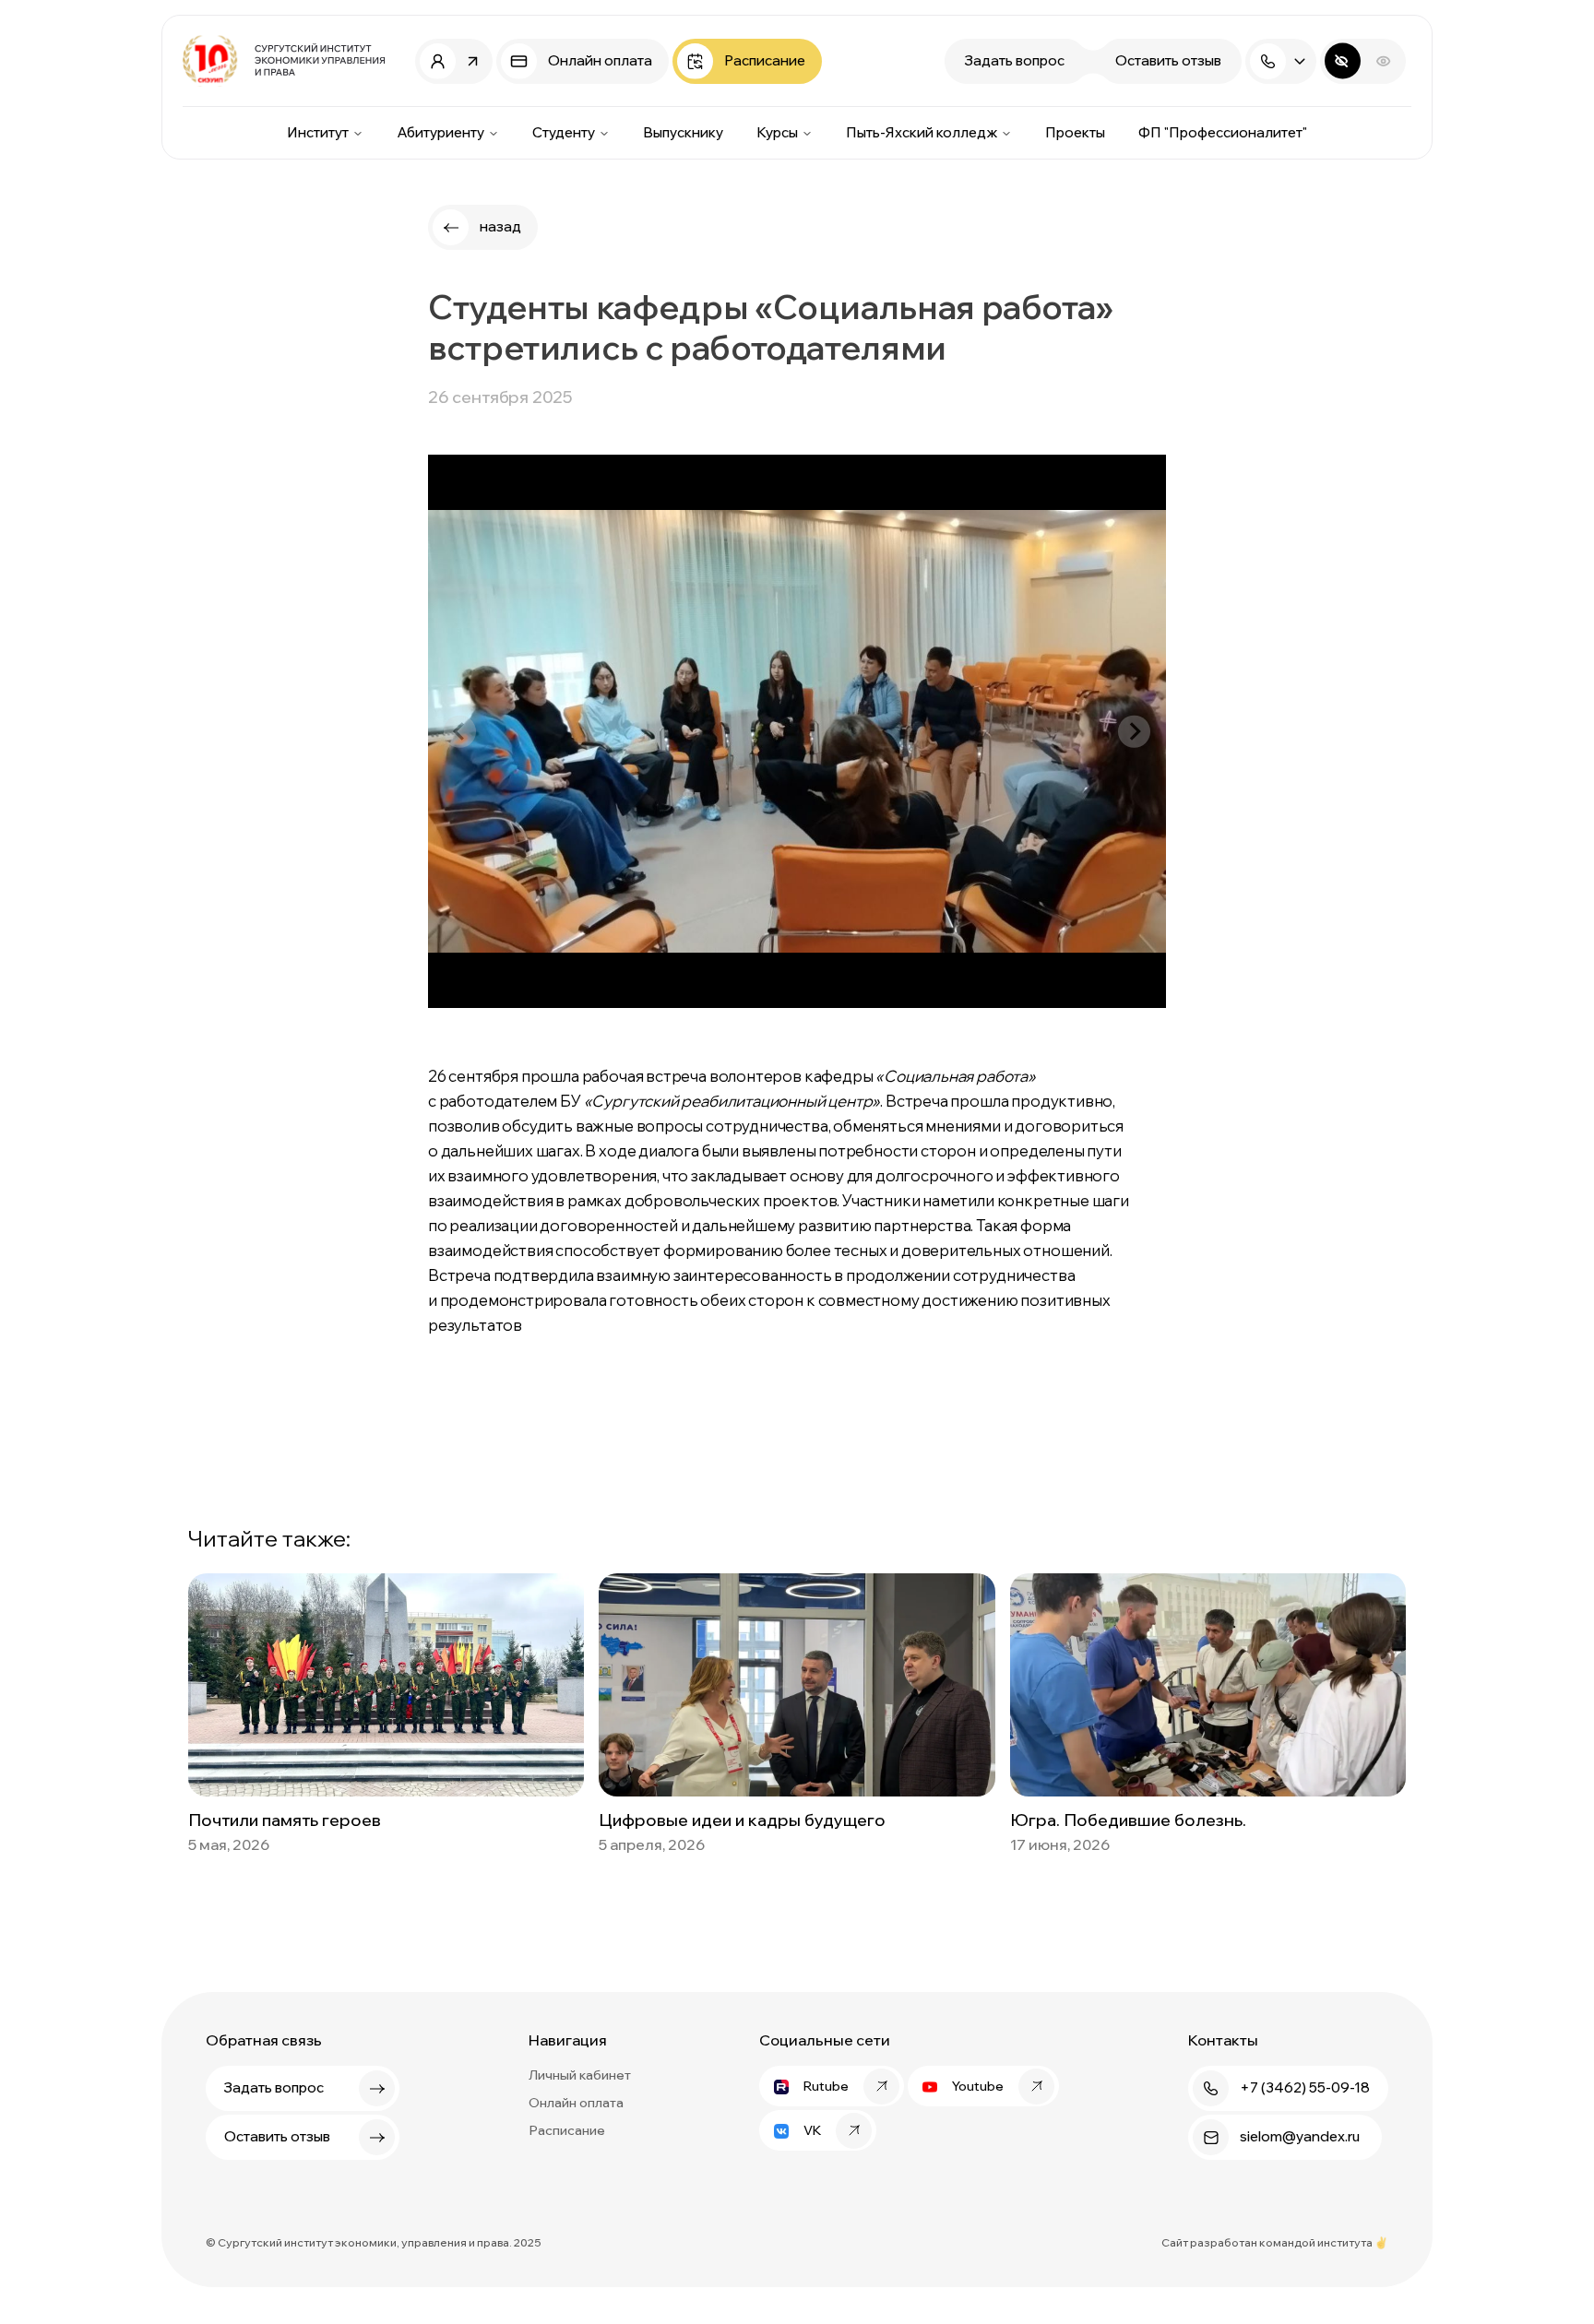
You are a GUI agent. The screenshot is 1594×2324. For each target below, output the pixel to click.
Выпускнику (683, 132)
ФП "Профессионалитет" (1223, 132)
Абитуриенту (440, 132)
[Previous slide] (460, 732)
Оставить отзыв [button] (1168, 60)
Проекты (1075, 132)
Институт (318, 132)
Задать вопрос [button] (1015, 60)
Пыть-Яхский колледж (922, 132)
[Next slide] (1134, 732)
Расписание (567, 2130)
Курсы (777, 132)
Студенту (564, 132)
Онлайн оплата (576, 2103)
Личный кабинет (580, 2075)
